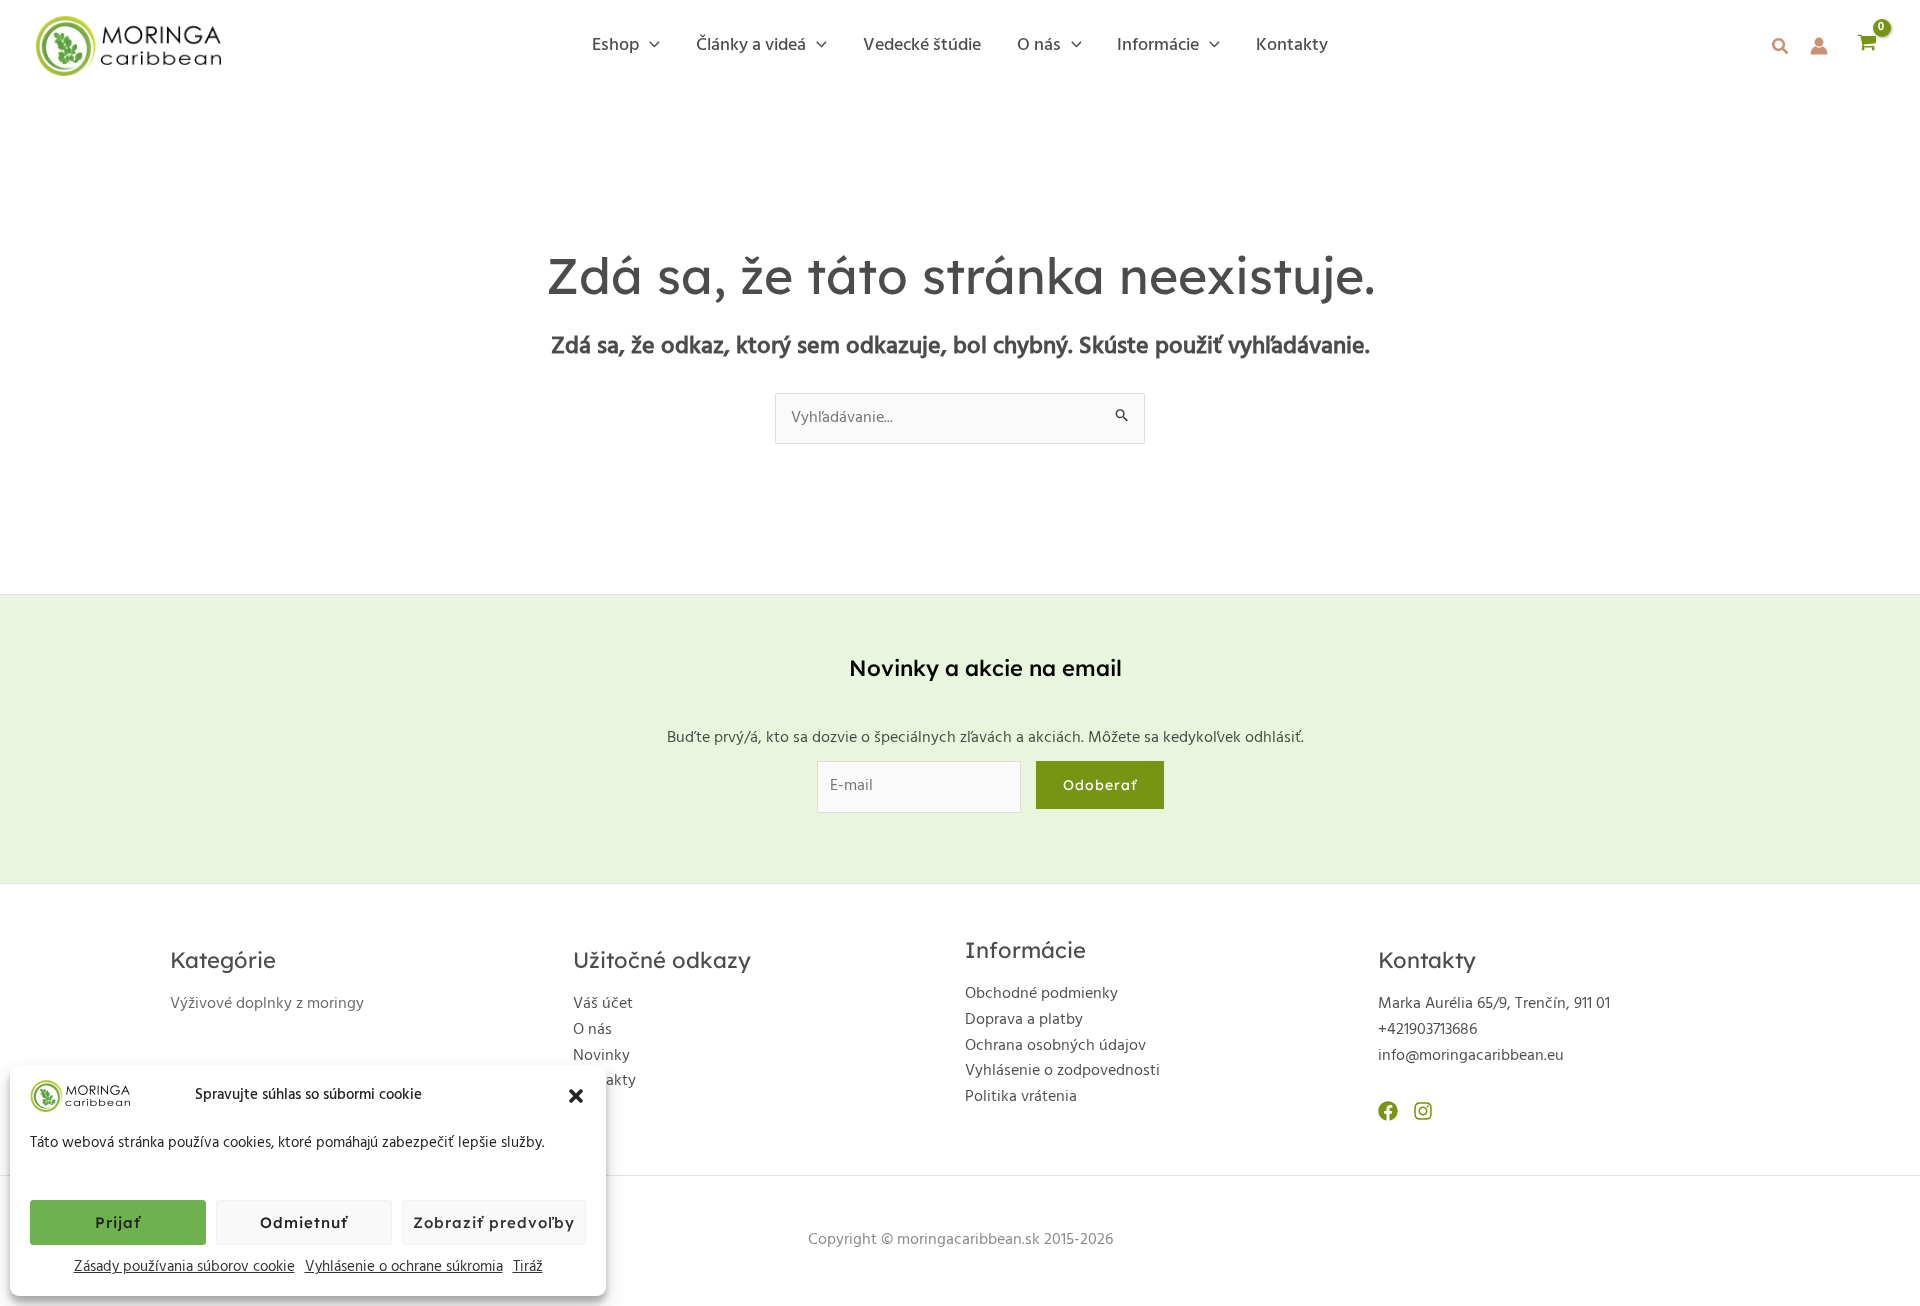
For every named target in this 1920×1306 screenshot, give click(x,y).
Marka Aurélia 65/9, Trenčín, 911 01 (1494, 1004)
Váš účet (603, 1004)
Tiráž (528, 1267)
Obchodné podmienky (1041, 994)
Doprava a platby (1024, 1020)
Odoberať (1100, 785)
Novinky (601, 1056)
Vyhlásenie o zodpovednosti (1062, 1071)
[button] (576, 1096)
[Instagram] (1423, 1111)
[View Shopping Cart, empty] (1866, 46)
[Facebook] (1388, 1111)
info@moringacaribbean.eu (1471, 1056)
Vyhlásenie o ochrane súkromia (404, 1267)
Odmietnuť (304, 1222)
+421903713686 (1427, 1030)
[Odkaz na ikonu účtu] (1819, 46)
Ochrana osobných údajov (1055, 1046)
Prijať (118, 1222)
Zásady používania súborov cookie (184, 1267)
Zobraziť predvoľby (494, 1222)
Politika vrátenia (1021, 1097)
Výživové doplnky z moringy (267, 1004)
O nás (592, 1030)
